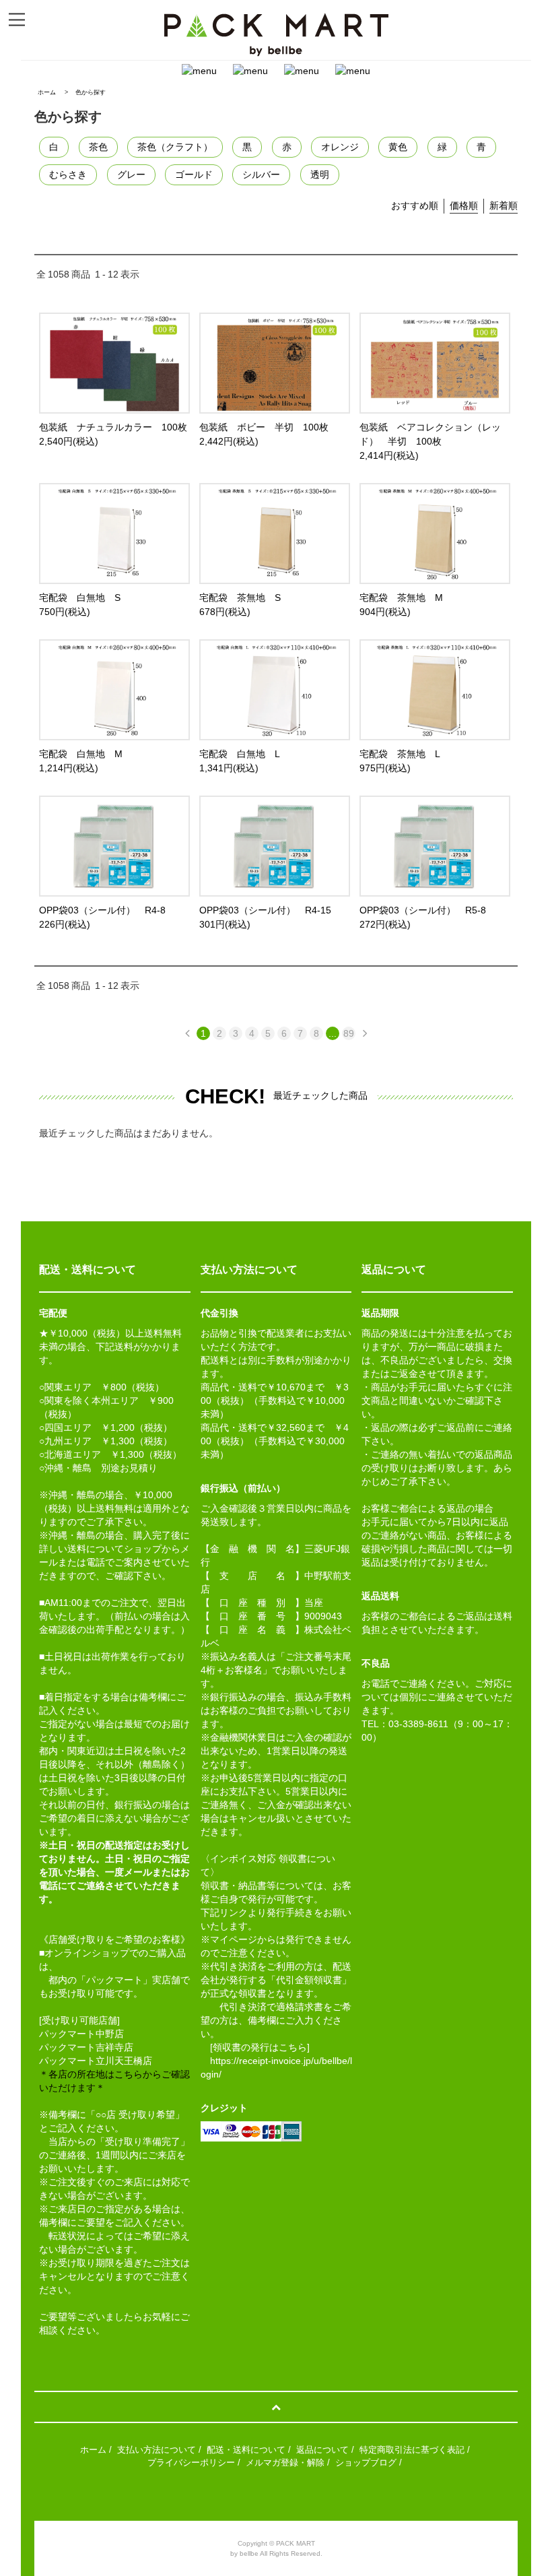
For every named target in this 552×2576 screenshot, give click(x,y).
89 (349, 1033)
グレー (131, 174)
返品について (322, 2450)
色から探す (91, 92)
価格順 (464, 205)
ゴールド (194, 174)
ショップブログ (366, 2462)
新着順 (504, 205)
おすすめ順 (415, 205)
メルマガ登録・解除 (285, 2462)
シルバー (261, 174)
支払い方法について (157, 2450)
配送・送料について (246, 2450)
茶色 (98, 147)
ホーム (47, 92)
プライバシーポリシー (191, 2462)
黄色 (398, 147)
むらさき (68, 174)
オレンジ (340, 147)
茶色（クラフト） (175, 147)
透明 (320, 174)
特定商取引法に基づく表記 (412, 2450)
